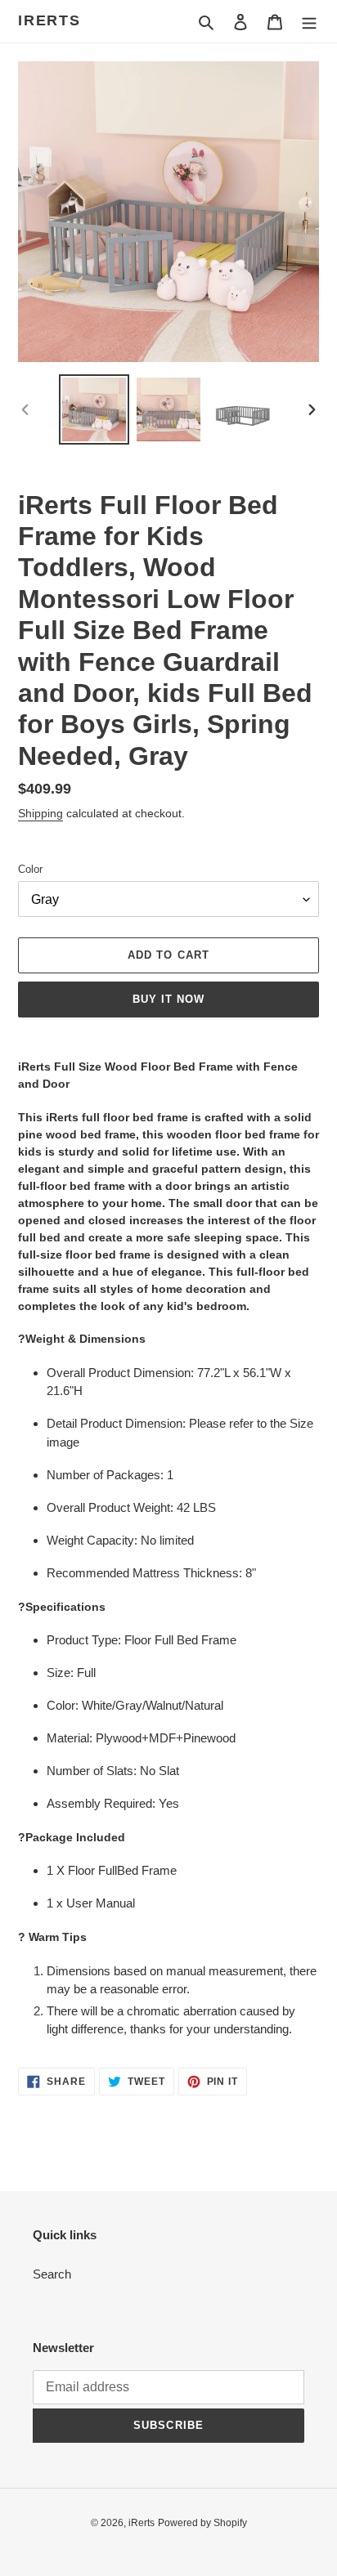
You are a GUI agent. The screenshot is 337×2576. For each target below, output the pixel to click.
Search (52, 2274)
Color (30, 869)
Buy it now (168, 999)
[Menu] (309, 22)
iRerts (49, 20)
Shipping (40, 813)
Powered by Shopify (202, 2523)
